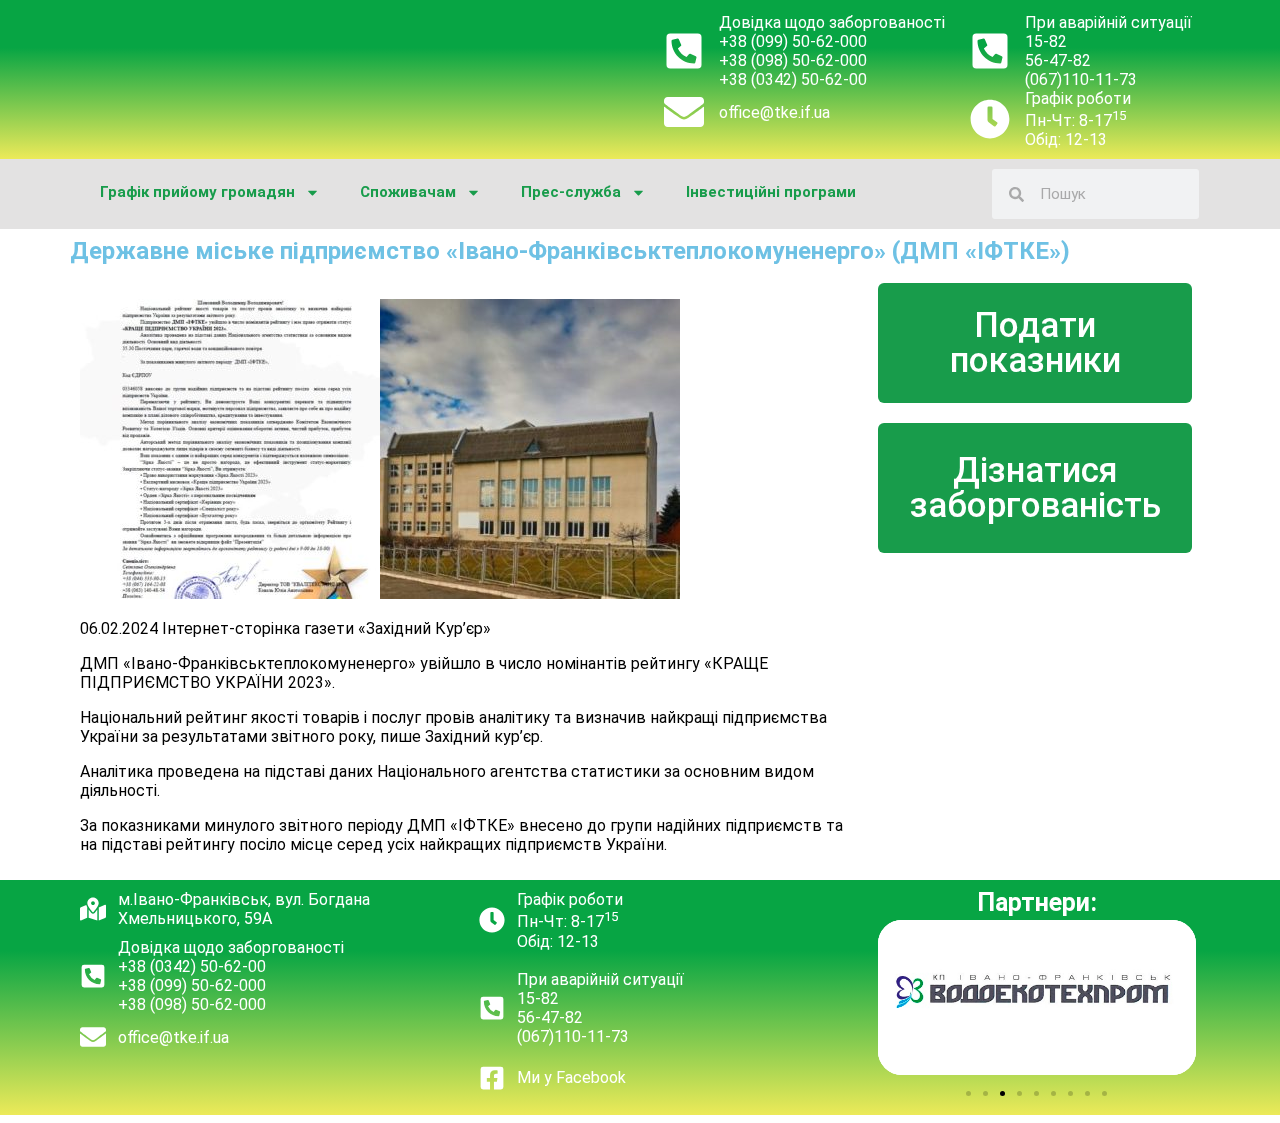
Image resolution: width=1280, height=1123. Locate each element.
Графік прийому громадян (197, 192)
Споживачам (408, 192)
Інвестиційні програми (771, 192)
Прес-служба (571, 192)
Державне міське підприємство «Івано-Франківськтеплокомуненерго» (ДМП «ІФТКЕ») (570, 251)
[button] (968, 1093)
